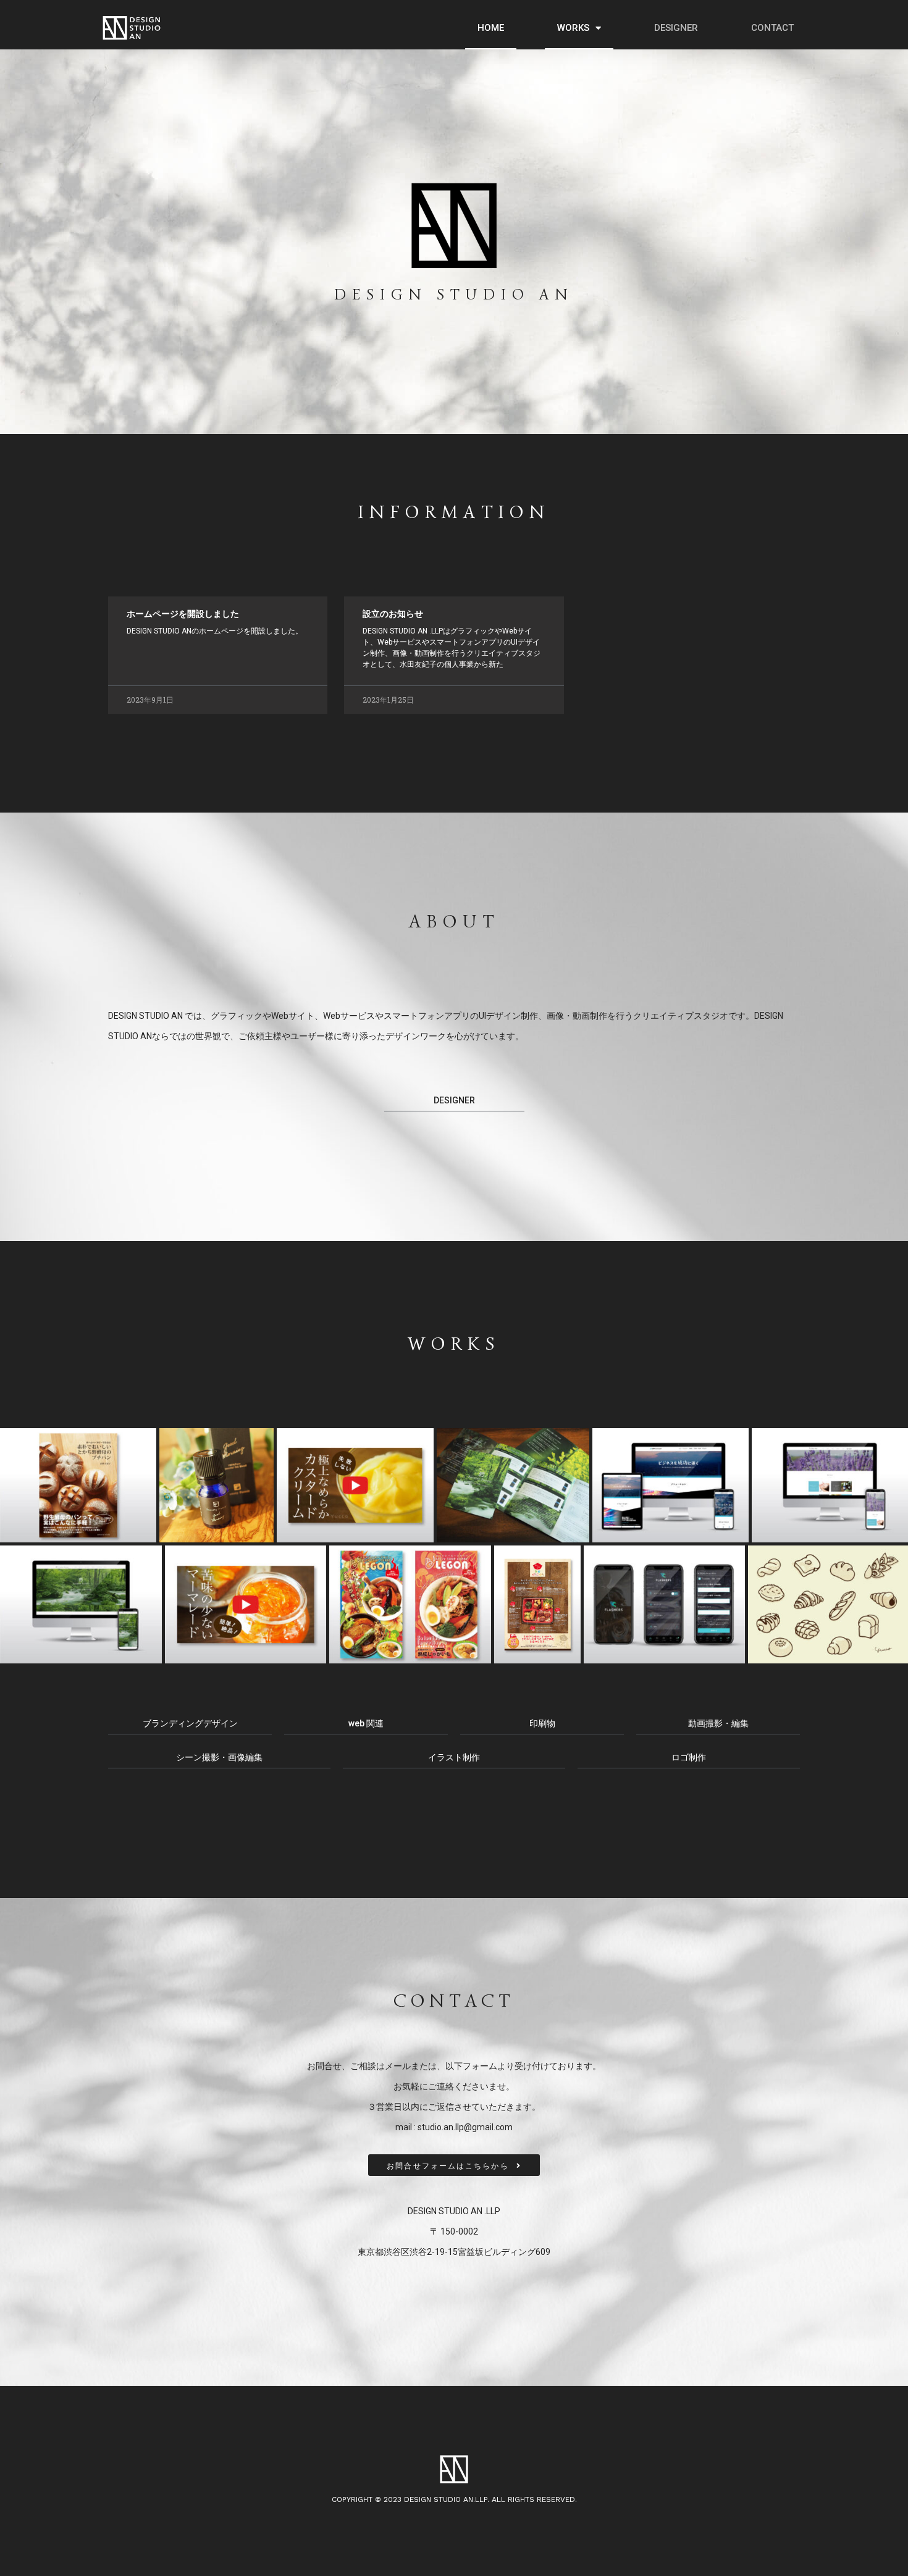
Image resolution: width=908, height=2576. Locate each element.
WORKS (573, 28)
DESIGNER (676, 28)
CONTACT (772, 28)
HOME (491, 28)
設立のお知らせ (393, 614)
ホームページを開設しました (183, 614)
